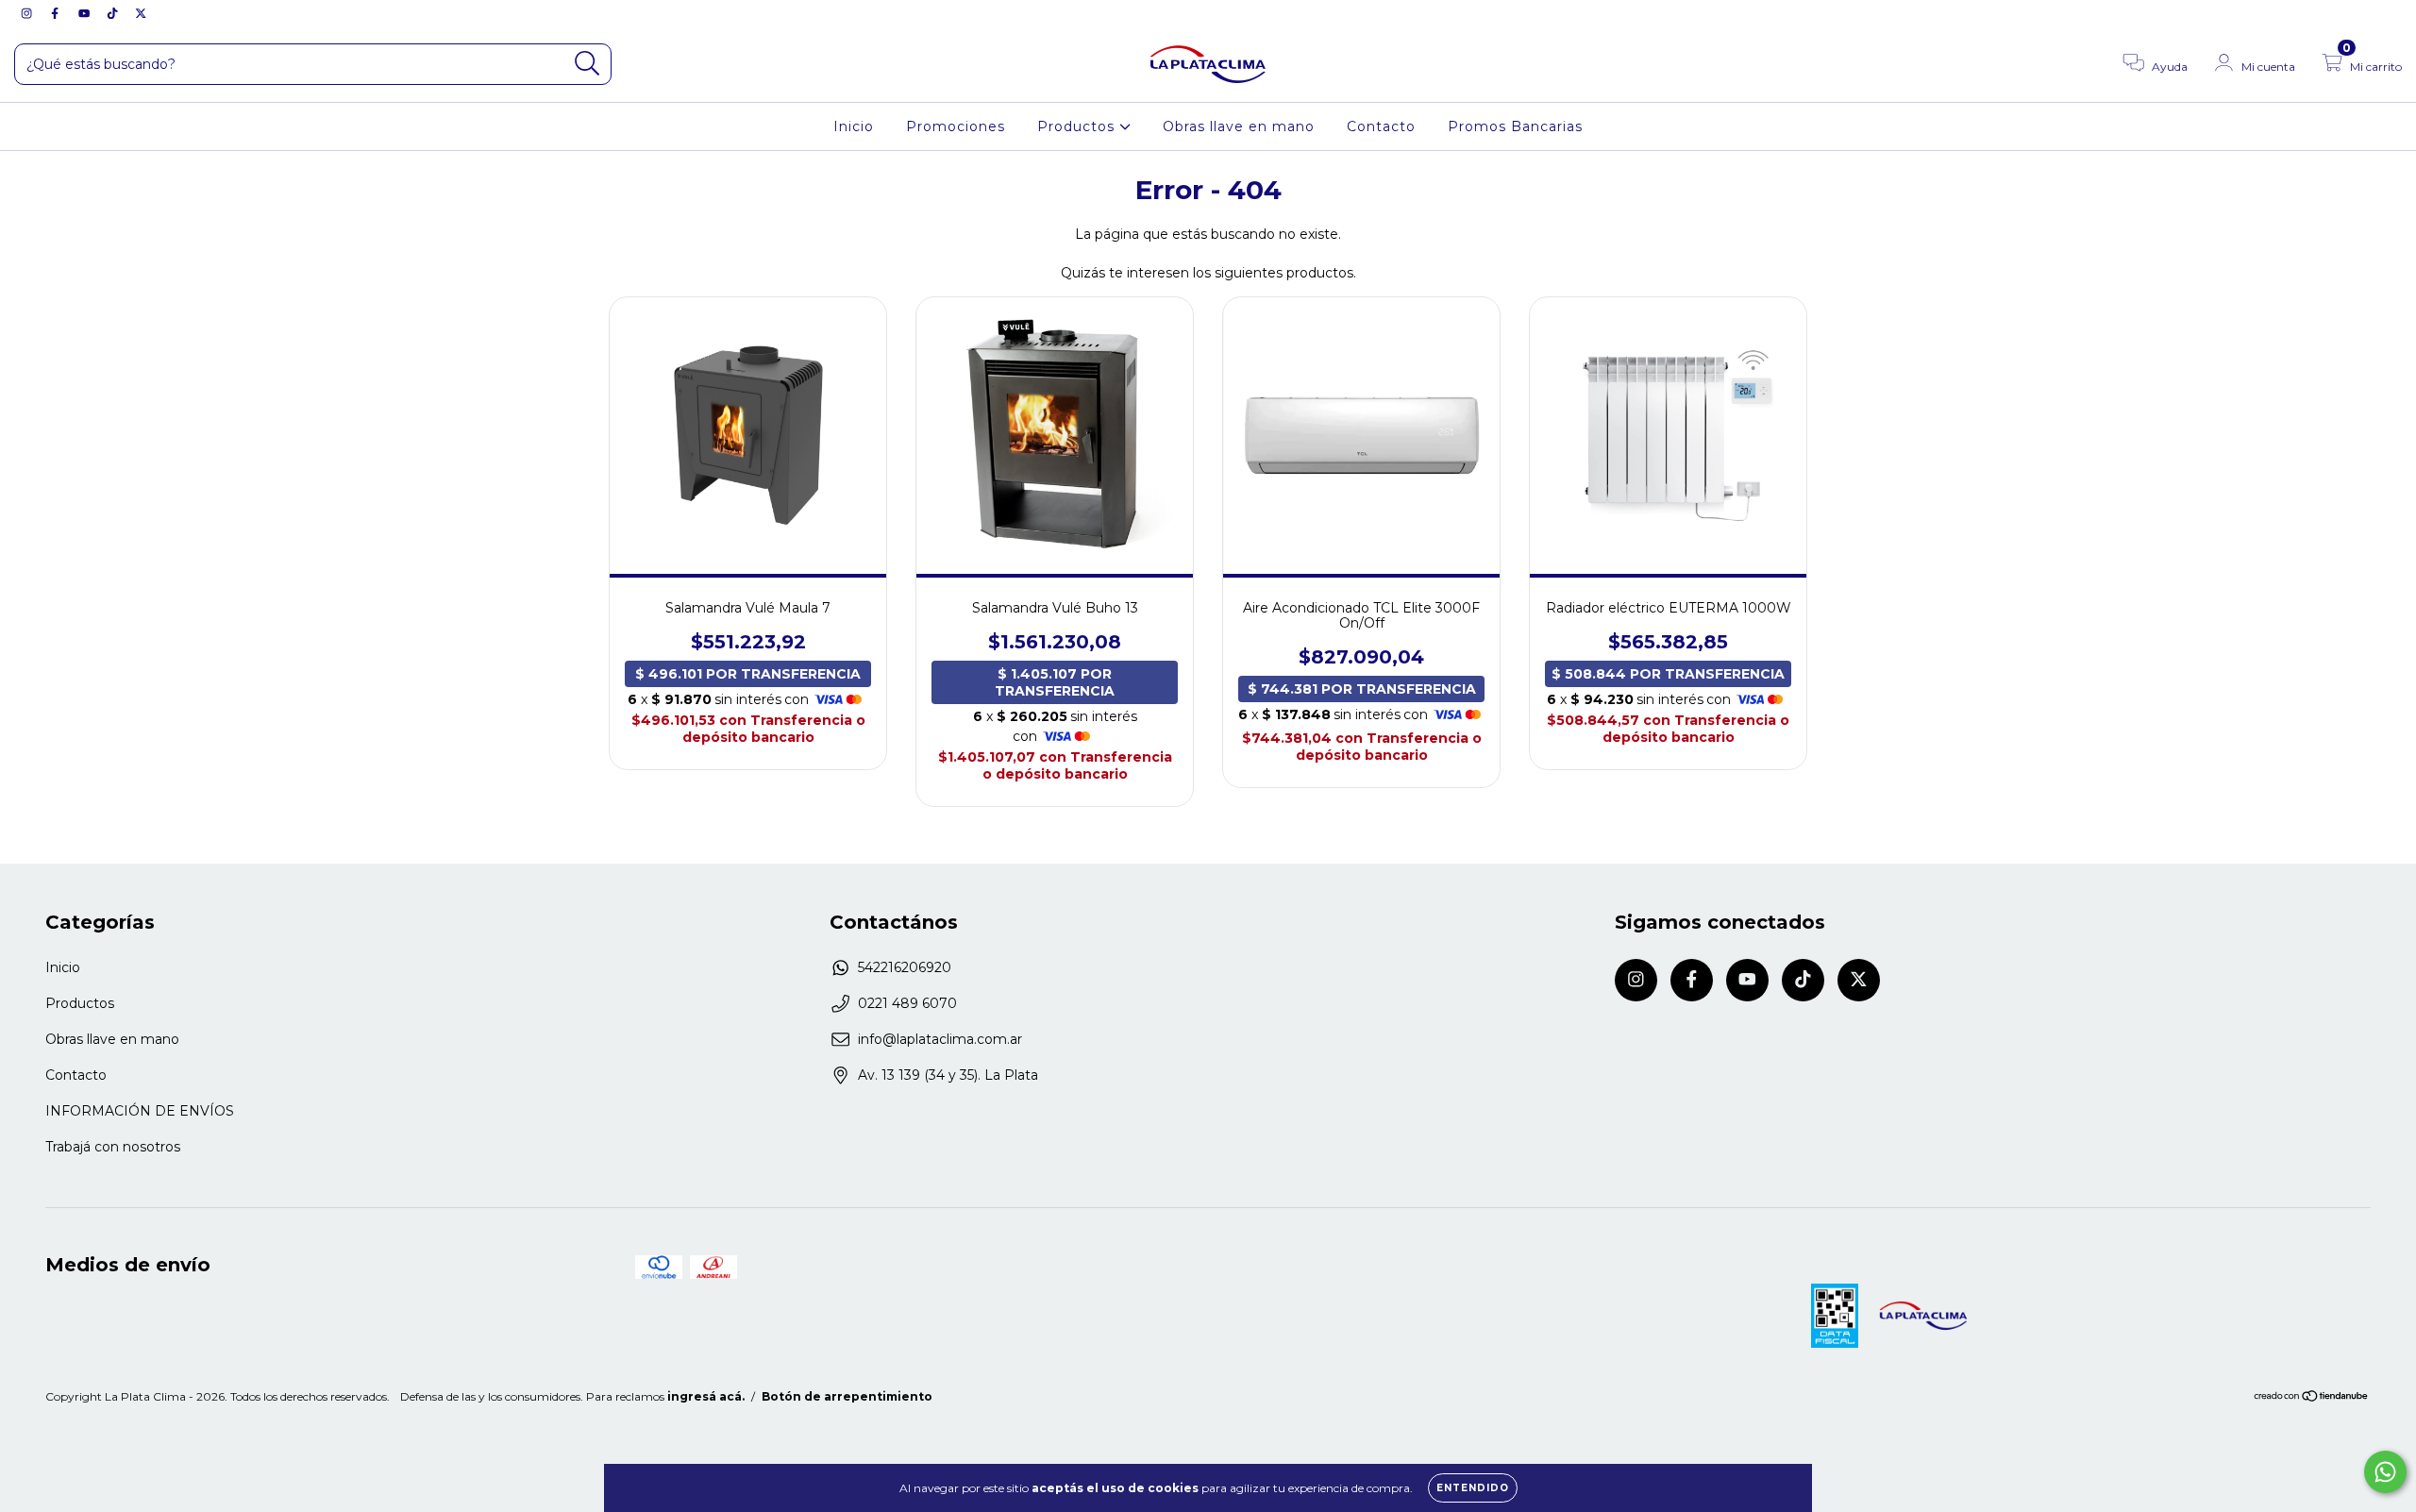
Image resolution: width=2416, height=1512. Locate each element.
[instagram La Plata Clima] (28, 13)
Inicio (854, 126)
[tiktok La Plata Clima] (114, 13)
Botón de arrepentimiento (847, 1396)
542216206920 (905, 967)
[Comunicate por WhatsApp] (2385, 1472)
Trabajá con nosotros (113, 1147)
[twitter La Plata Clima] (141, 13)
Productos (1078, 126)
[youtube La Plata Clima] (86, 13)
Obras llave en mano (1239, 126)
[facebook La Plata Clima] (57, 13)
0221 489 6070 (907, 1003)
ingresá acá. (706, 1396)
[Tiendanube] (2312, 1398)
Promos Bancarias (1515, 126)
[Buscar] (587, 64)
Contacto (1381, 126)
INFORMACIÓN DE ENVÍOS (140, 1111)
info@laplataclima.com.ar (940, 1039)
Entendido (1473, 1488)
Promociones (956, 126)
